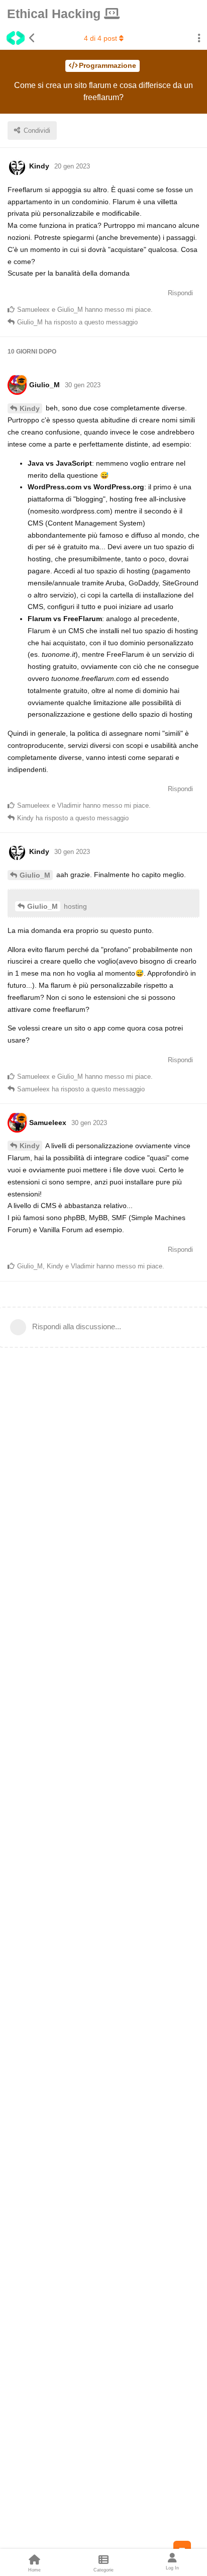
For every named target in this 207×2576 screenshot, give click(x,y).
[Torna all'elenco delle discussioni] (18, 38)
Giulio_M (35, 875)
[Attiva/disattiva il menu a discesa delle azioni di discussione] (199, 38)
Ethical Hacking (56, 14)
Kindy (30, 408)
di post (100, 38)
